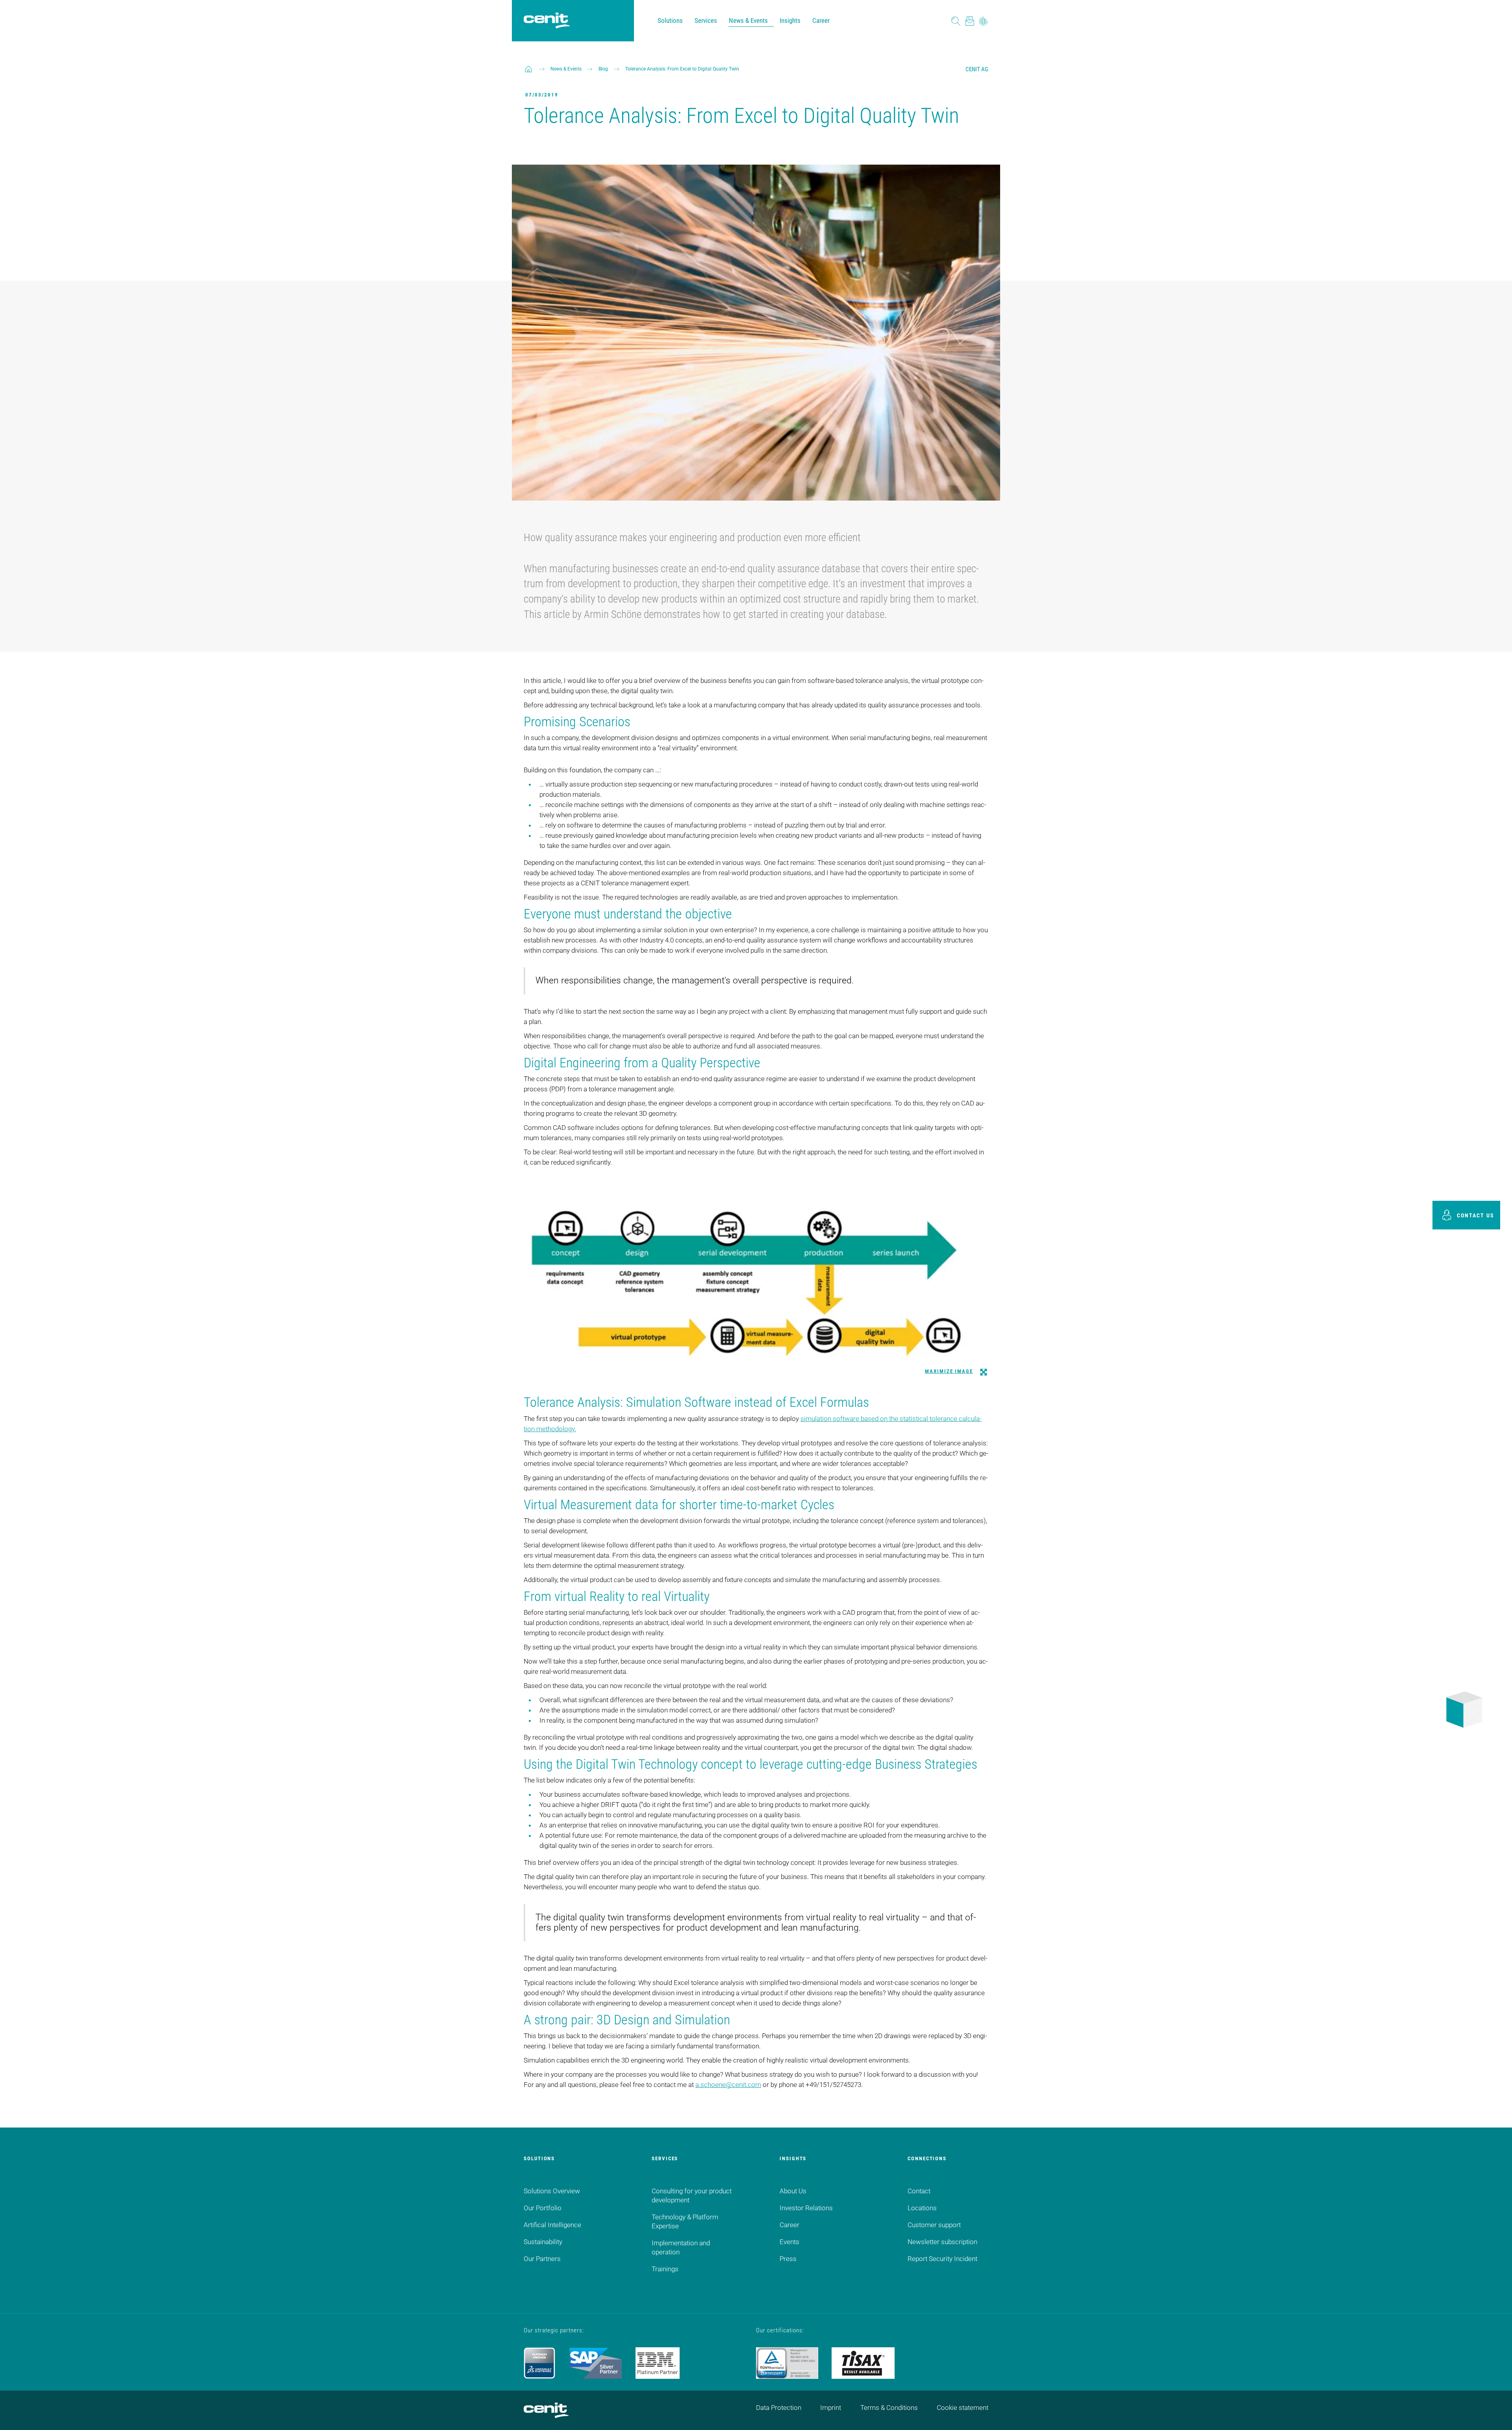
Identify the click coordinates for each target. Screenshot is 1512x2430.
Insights (790, 20)
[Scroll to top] (1496, 2414)
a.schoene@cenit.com (728, 2085)
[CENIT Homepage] (547, 21)
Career (821, 20)
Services (706, 20)
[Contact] (970, 21)
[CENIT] (528, 69)
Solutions (670, 20)
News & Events (748, 20)
